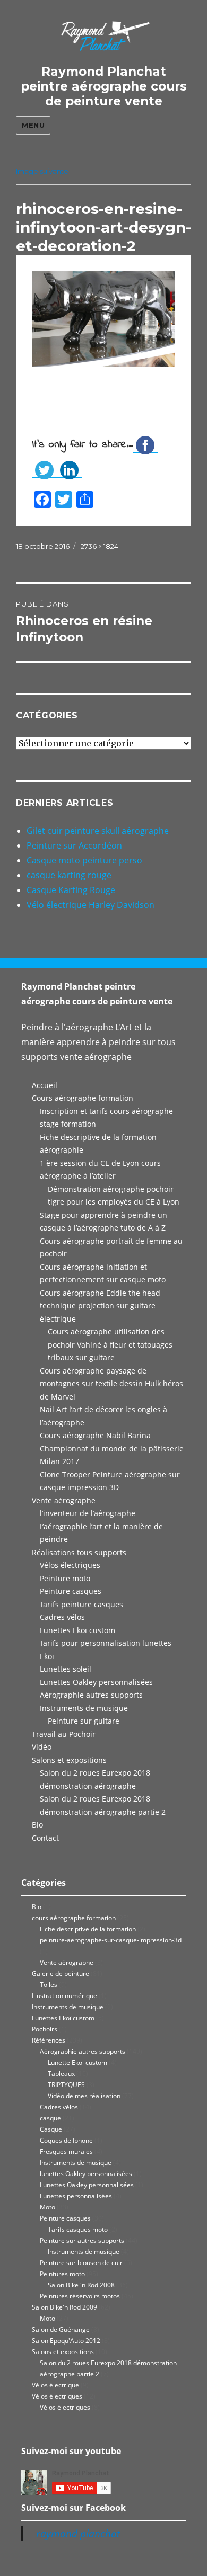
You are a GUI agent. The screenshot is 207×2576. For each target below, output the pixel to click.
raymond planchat (78, 2534)
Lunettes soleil (66, 1669)
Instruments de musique (84, 1708)
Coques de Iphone (66, 2140)
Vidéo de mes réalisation (84, 2096)
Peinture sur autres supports (82, 2240)
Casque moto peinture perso (84, 860)
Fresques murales (66, 2151)
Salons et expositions (69, 1760)
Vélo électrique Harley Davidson (90, 905)
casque (50, 2118)
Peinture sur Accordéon (74, 845)
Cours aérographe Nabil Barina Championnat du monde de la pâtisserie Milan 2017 (112, 1448)
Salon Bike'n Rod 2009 (64, 2307)
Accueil (45, 1085)
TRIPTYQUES (66, 2085)
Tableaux (61, 2074)
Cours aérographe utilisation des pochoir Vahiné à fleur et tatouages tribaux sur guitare (110, 1344)
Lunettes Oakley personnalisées (96, 1682)
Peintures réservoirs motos (80, 2296)
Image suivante (42, 171)
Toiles (49, 1985)
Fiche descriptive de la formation (88, 1929)
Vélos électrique (55, 2385)
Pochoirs (45, 2029)
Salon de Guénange (61, 2329)
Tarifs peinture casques (81, 1604)
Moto (48, 2207)
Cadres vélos (62, 1617)
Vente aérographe (64, 1500)
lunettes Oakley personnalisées (86, 2174)
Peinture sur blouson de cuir (81, 2263)
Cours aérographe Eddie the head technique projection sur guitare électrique (100, 1306)
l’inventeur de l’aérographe (88, 1513)
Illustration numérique (64, 1996)
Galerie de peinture (61, 1973)
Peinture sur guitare (84, 1721)
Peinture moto (65, 1578)
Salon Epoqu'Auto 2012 (66, 2341)
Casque (51, 2129)
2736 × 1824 (100, 546)
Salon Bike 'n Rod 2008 (81, 2285)
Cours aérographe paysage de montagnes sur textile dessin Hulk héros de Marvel (111, 1384)
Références (49, 2040)
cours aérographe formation (74, 1918)
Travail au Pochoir (64, 1734)
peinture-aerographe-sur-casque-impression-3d (111, 1940)
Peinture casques (71, 1591)
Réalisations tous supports (79, 1552)
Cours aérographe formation (83, 1098)
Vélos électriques (70, 1565)
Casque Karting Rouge (71, 890)
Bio (37, 1825)
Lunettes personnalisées (76, 2196)
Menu (33, 125)
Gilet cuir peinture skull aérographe (98, 831)
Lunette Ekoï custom (77, 2062)
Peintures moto (62, 2274)
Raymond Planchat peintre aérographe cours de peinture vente (104, 86)
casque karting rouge (69, 875)
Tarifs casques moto (78, 2229)
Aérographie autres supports (91, 1695)
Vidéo (42, 1747)
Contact (45, 1838)
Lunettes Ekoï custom (77, 1630)
